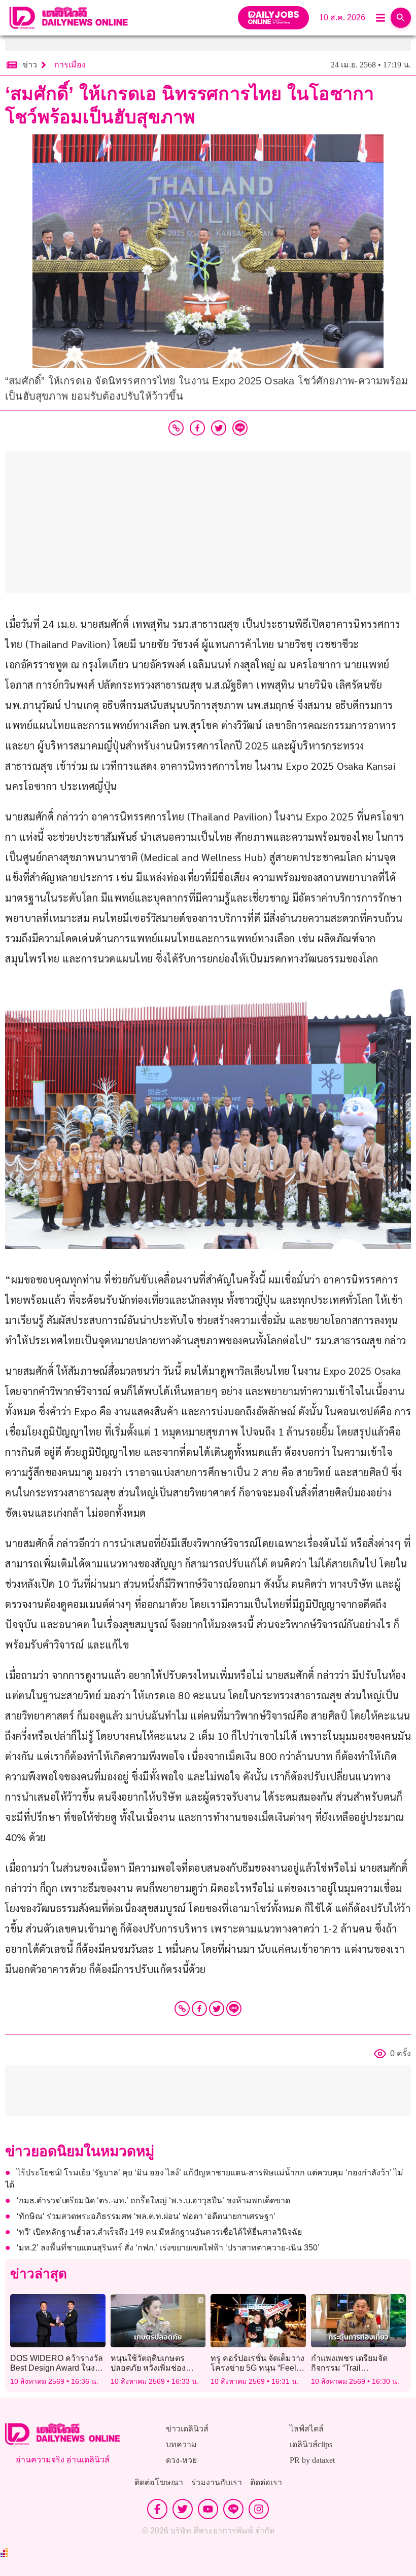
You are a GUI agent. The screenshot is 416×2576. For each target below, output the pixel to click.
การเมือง (70, 65)
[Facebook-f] (157, 2509)
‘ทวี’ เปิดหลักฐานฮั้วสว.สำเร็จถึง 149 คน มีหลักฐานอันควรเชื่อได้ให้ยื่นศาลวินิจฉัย (159, 2232)
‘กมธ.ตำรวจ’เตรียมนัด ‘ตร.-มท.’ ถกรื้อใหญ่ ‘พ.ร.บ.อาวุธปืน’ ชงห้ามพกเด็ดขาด (153, 2201)
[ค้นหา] (401, 18)
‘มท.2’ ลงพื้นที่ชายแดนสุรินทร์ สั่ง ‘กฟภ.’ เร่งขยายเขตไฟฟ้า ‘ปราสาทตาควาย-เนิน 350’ (168, 2248)
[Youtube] (208, 2509)
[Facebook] (199, 2009)
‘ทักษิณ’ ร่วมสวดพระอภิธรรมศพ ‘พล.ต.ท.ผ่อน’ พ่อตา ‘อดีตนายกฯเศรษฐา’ (146, 2216)
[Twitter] (217, 2009)
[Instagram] (259, 2509)
